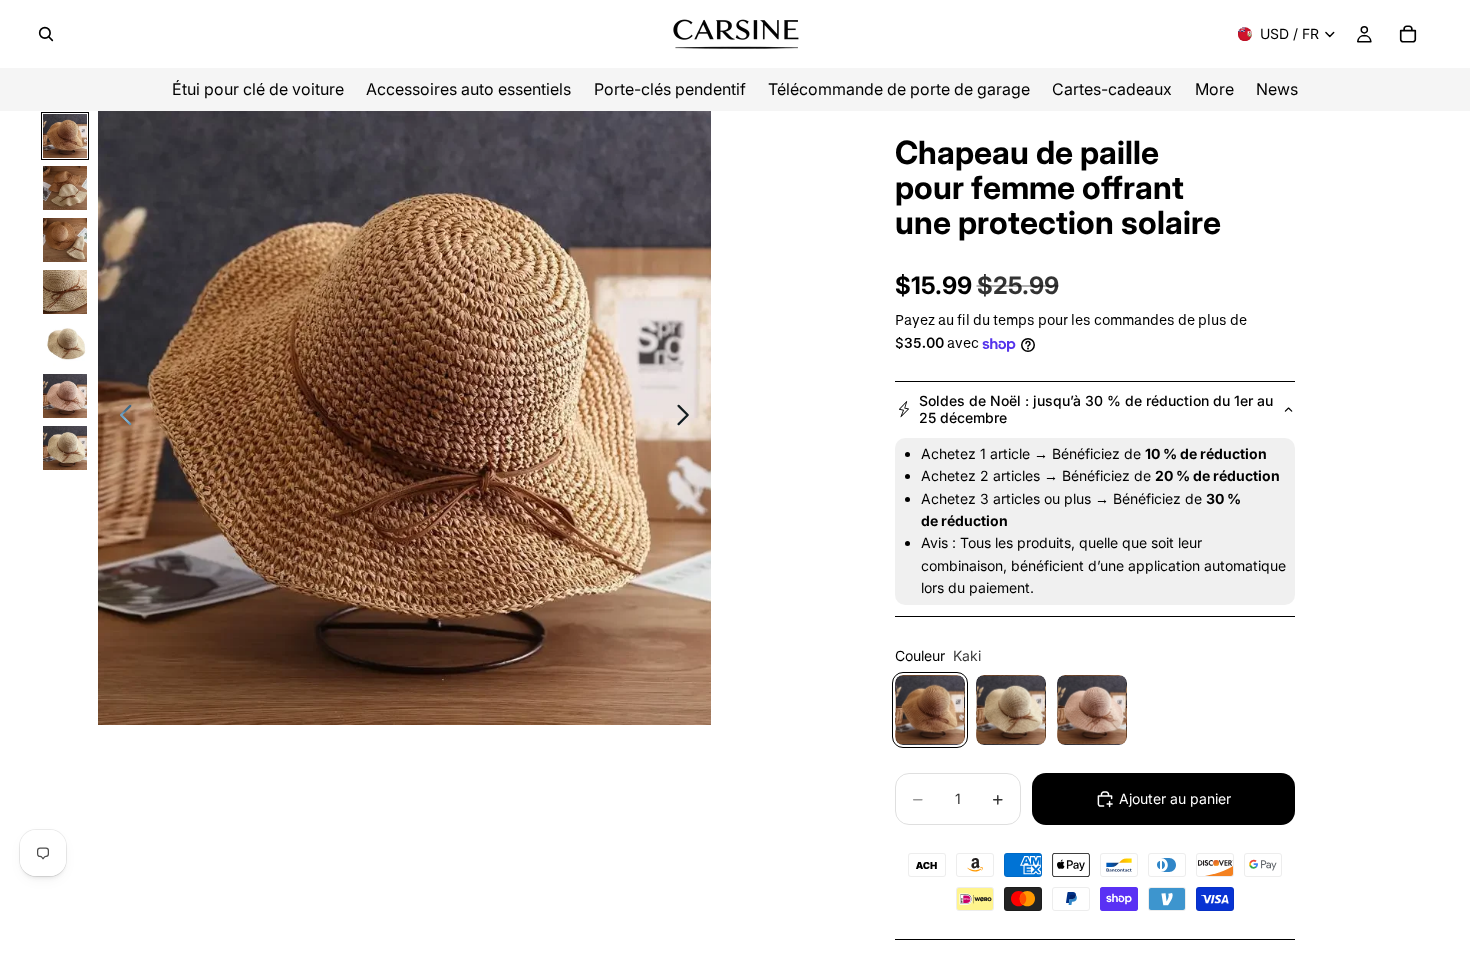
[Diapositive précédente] (120, 418)
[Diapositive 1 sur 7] (65, 136)
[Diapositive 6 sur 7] (65, 396)
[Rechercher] (46, 34)
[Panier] (1408, 34)
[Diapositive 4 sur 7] (65, 292)
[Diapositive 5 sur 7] (65, 344)
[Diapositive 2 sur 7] (65, 188)
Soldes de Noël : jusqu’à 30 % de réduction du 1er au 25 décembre (1096, 409)
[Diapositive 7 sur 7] (65, 448)
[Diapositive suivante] (688, 418)
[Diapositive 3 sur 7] (65, 240)
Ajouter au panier (1175, 798)
